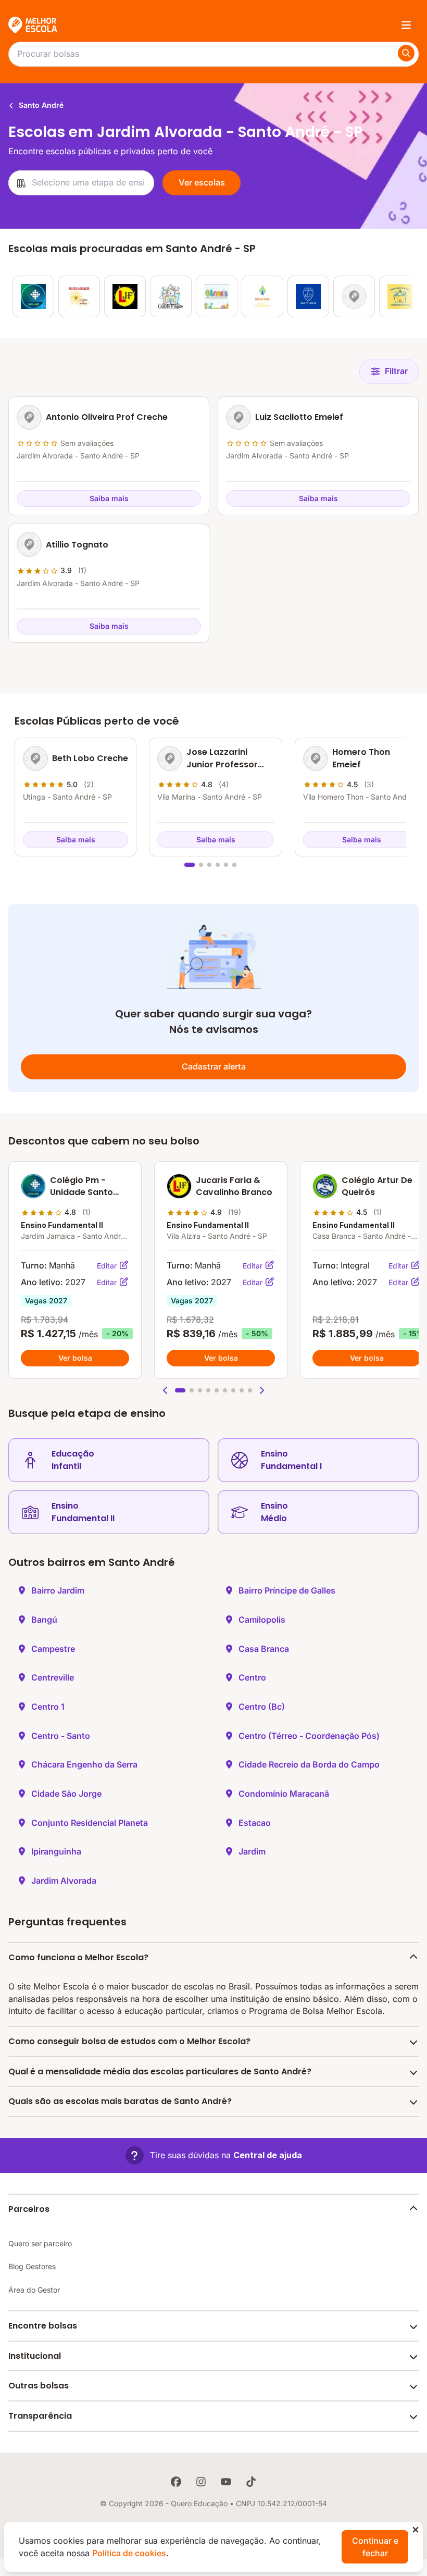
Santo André (40, 105)
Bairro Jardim (58, 1590)
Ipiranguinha (56, 1851)
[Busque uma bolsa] (406, 53)
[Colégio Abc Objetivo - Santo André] (354, 296)
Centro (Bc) (262, 1707)
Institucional (35, 2356)
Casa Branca (264, 1649)
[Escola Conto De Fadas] (400, 296)
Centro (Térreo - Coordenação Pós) (309, 1736)
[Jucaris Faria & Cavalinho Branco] (125, 296)
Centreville (53, 1677)
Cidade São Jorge (66, 1794)
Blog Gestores (32, 2266)
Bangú (44, 1620)
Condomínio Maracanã (284, 1794)
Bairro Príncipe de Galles (287, 1590)
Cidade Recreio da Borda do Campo (309, 1764)
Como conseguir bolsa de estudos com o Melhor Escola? (129, 2041)
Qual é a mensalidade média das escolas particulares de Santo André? (160, 2071)
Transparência (40, 2416)
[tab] (190, 865)
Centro (252, 1677)
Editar (108, 1266)
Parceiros (29, 2209)
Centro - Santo (61, 1736)
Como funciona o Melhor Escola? (78, 1957)
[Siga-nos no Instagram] (201, 2482)
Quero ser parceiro (40, 2243)
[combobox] (81, 183)
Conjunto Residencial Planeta (90, 1823)
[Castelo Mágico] (171, 296)
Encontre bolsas (43, 2326)
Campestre (53, 1649)
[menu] (406, 25)
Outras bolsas (39, 2386)
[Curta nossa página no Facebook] (176, 2482)
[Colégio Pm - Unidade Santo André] (33, 296)
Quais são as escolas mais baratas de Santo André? (120, 2101)
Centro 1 (48, 1707)
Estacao (255, 1823)
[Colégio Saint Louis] (308, 296)
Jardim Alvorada (64, 1881)
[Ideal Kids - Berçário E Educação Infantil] (262, 296)
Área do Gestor (34, 2290)
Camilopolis (262, 1620)
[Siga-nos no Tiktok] (251, 2482)
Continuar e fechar (375, 2547)
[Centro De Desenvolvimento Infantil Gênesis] (217, 296)
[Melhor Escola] (33, 25)
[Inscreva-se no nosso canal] (226, 2482)
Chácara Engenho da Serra (84, 1764)
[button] (166, 1390)
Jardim (252, 1851)
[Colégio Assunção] (79, 296)
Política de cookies (129, 2553)
